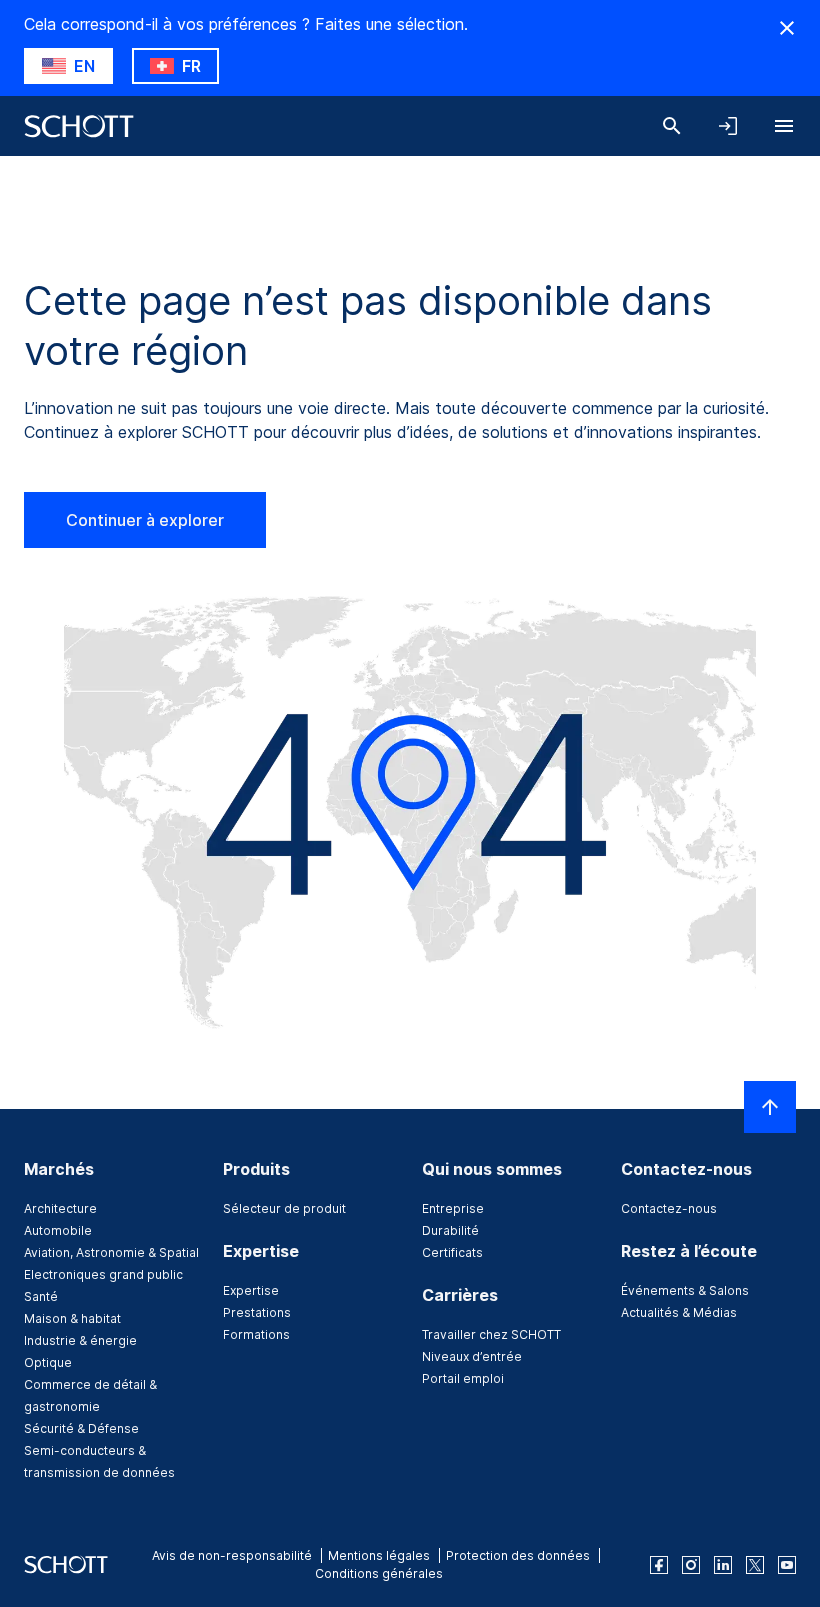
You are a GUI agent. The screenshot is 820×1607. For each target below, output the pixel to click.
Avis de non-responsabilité (232, 1555)
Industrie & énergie (80, 1340)
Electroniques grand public (103, 1274)
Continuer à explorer (145, 520)
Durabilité (450, 1230)
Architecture (60, 1208)
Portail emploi (463, 1378)
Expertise (251, 1290)
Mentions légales (379, 1555)
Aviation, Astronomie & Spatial (111, 1252)
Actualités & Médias (679, 1312)
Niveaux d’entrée (472, 1356)
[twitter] (755, 1565)
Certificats (452, 1252)
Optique (48, 1362)
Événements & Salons (685, 1290)
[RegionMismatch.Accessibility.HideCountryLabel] (787, 28)
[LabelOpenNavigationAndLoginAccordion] (728, 126)
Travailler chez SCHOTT (491, 1334)
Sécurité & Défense (81, 1428)
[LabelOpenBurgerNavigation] (784, 126)
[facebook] (659, 1565)
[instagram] (691, 1565)
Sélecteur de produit (284, 1208)
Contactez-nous (669, 1208)
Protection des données (518, 1555)
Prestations (257, 1312)
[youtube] (787, 1565)
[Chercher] (672, 126)
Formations (256, 1334)
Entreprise (453, 1208)
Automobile (58, 1230)
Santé (41, 1296)
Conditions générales (379, 1573)
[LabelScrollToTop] (770, 1107)
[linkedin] (723, 1565)
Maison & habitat (72, 1318)
